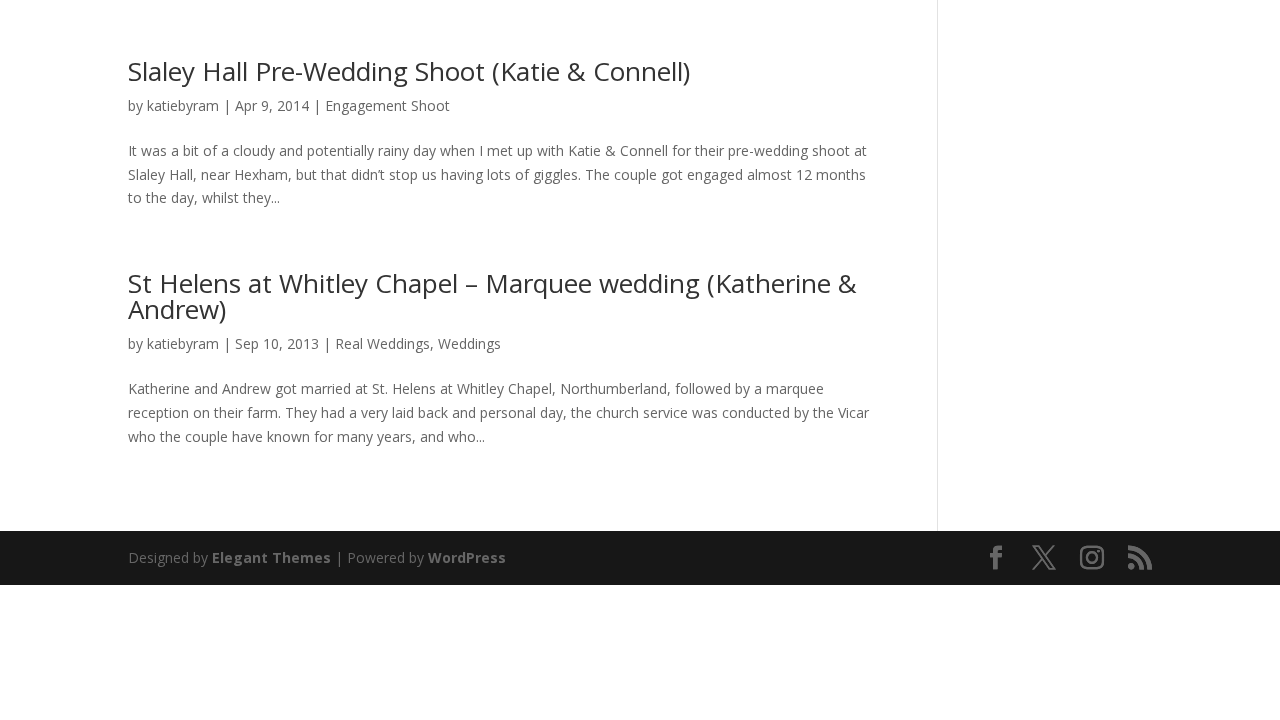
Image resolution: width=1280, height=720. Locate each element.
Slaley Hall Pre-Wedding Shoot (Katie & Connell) (409, 71)
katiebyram (183, 105)
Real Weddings (382, 343)
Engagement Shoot (387, 105)
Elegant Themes (271, 557)
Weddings (469, 343)
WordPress (467, 557)
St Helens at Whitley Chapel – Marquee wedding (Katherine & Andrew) (492, 296)
